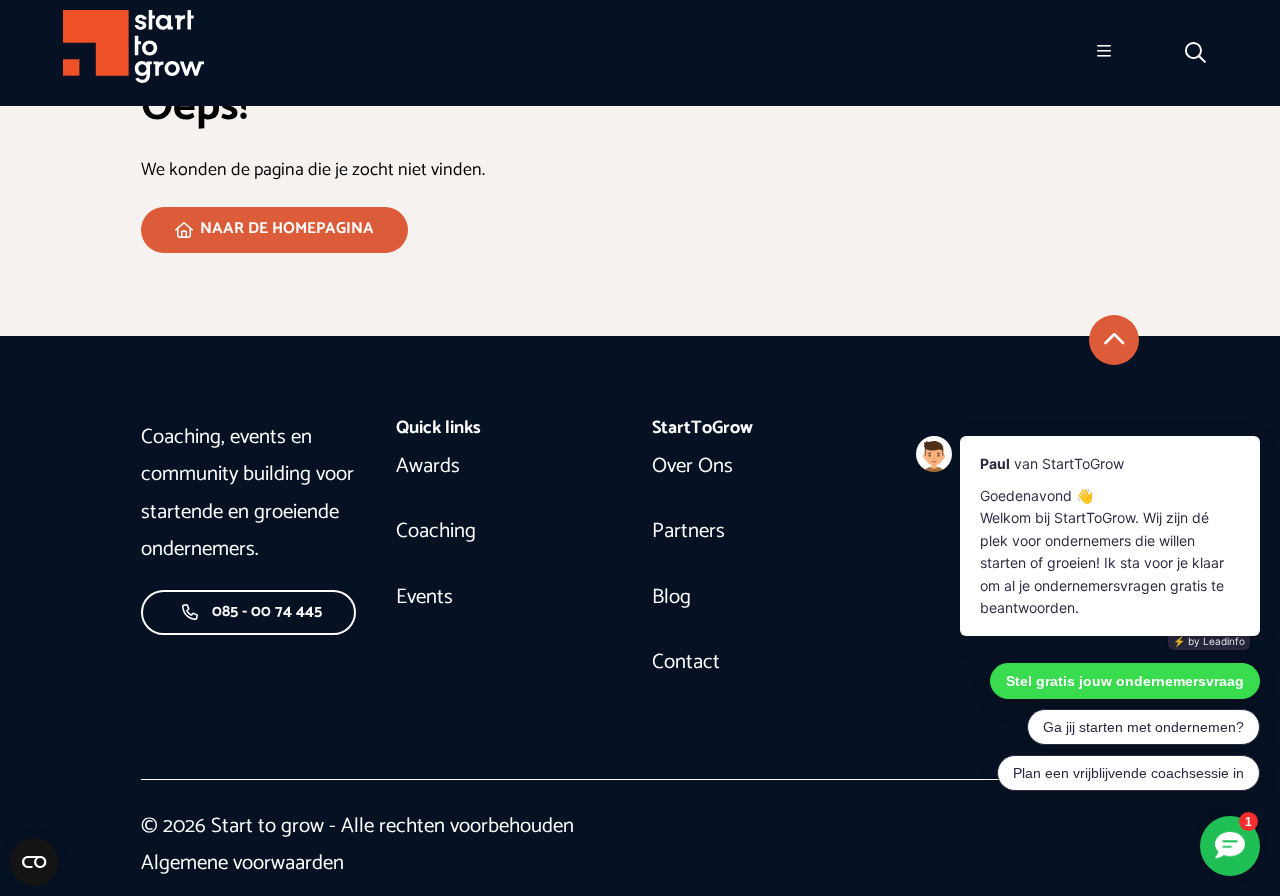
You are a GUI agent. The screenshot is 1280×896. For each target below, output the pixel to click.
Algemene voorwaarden (242, 863)
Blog (671, 597)
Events (424, 597)
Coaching (436, 531)
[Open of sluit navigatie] (1104, 53)
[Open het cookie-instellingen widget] (34, 862)
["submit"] (1114, 340)
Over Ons (692, 466)
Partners (688, 531)
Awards (428, 466)
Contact (686, 662)
